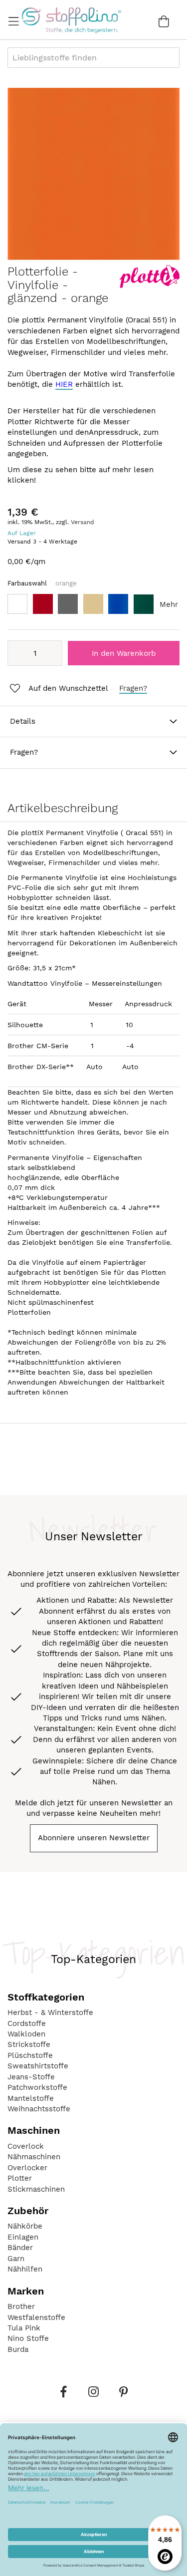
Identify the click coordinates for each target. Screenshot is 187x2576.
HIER (64, 384)
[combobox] (93, 58)
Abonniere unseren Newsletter (94, 1838)
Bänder (20, 2248)
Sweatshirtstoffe (38, 2066)
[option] (17, 604)
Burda (18, 2349)
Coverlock (26, 2146)
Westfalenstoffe (36, 2317)
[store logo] (71, 20)
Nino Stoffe (28, 2338)
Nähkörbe (25, 2226)
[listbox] (93, 607)
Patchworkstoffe (37, 2087)
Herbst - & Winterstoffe (50, 2012)
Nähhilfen (25, 2269)
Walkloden (26, 2034)
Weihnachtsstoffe (39, 2109)
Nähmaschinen (34, 2157)
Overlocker (27, 2168)
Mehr (169, 604)
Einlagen (23, 2237)
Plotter (20, 2178)
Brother (21, 2306)
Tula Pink (24, 2328)
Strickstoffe (29, 2044)
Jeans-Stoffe (31, 2077)
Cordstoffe (27, 2023)
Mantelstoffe (31, 2098)
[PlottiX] (150, 286)
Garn (16, 2259)
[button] (58, 689)
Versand (83, 522)
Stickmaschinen (36, 2189)
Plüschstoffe (30, 2055)
